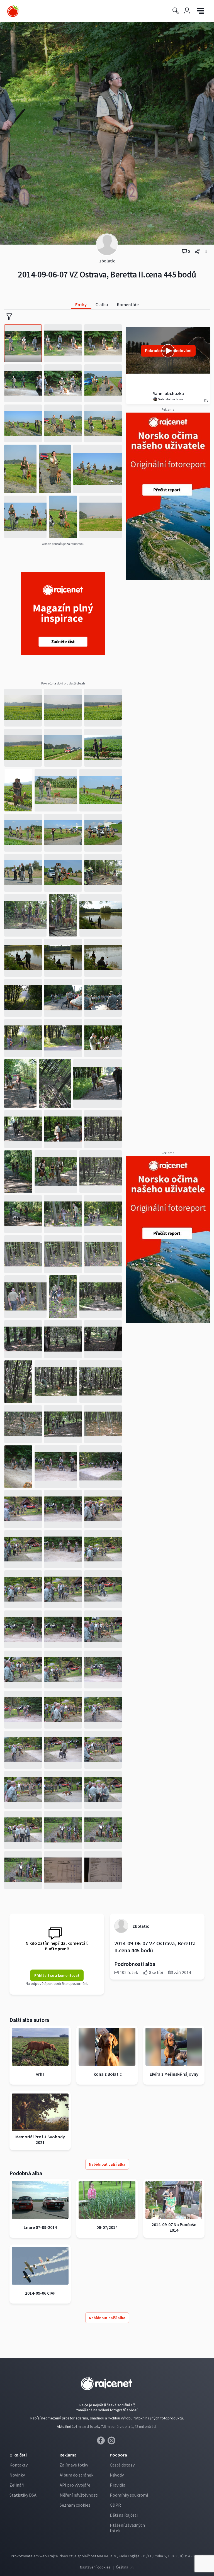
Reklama (68, 2455)
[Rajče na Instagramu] (112, 2442)
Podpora (118, 2455)
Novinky (17, 2475)
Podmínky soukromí (129, 2495)
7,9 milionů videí (114, 2426)
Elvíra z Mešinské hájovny (174, 2074)
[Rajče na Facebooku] (102, 2442)
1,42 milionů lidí (144, 2426)
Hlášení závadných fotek (127, 2528)
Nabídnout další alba (107, 2164)
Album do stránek (76, 2475)
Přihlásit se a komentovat (57, 1975)
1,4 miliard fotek (85, 2426)
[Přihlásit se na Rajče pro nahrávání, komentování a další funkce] (187, 11)
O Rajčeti (18, 2455)
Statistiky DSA (23, 2495)
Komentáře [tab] (128, 304)
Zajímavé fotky (74, 2465)
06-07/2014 (107, 2227)
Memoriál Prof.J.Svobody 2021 (40, 2139)
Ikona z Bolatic (107, 2074)
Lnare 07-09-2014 (40, 2227)
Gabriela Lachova (170, 399)
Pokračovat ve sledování (168, 351)
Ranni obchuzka (168, 393)
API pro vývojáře (75, 2485)
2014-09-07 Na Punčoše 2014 (174, 2227)
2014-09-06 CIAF (40, 2293)
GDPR (115, 2505)
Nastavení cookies (95, 2567)
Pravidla (118, 2485)
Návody (117, 2475)
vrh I (40, 2074)
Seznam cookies (75, 2505)
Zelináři (17, 2485)
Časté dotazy (122, 2465)
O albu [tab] (102, 304)
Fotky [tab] (81, 304)
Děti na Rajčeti (124, 2515)
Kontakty (19, 2465)
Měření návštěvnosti (79, 2495)
